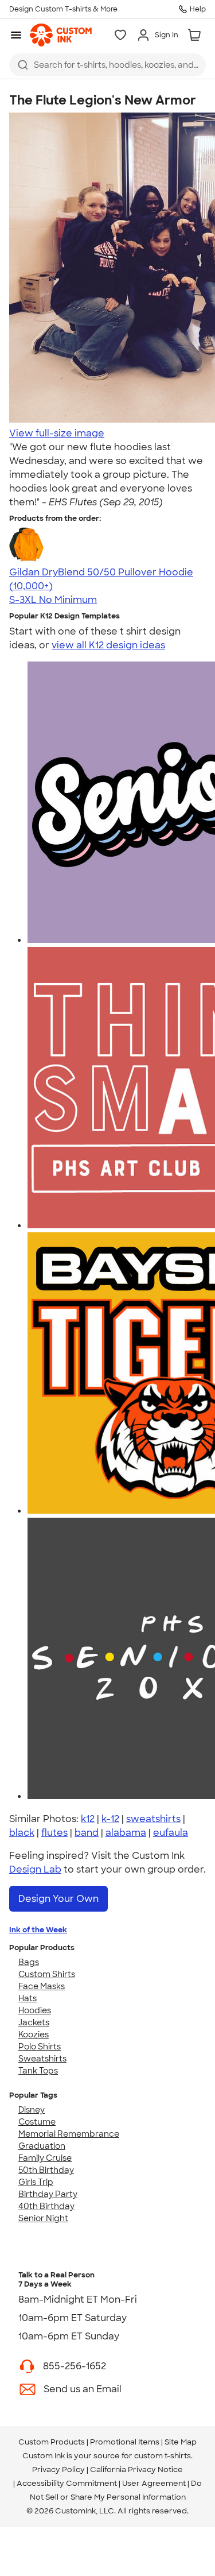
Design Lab (35, 1869)
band (87, 1833)
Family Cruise (45, 2158)
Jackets (34, 2022)
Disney (32, 2110)
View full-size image (57, 433)
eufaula (171, 1833)
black (22, 1833)
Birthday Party (48, 2194)
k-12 (110, 1819)
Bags (29, 1962)
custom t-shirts (163, 2456)
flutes (54, 1833)
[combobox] (107, 65)
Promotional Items (125, 2442)
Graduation (42, 2146)
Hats (28, 1998)
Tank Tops (38, 2071)
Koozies (34, 2035)
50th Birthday (46, 2170)
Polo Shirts (40, 2047)
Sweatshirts (42, 2059)
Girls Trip (36, 2182)
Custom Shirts (47, 1974)
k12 (88, 1819)
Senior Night (43, 2218)
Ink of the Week (38, 1930)
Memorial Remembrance (69, 2134)
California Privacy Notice (136, 2469)
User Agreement (154, 2483)
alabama (126, 1833)
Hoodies (35, 2010)
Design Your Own (58, 1899)
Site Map (181, 2442)
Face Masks (42, 1986)
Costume (37, 2122)
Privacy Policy (58, 2469)
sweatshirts (153, 1819)
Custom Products (52, 2442)
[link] (61, 35)
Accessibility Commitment (67, 2483)
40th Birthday (46, 2206)
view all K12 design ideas (108, 645)
